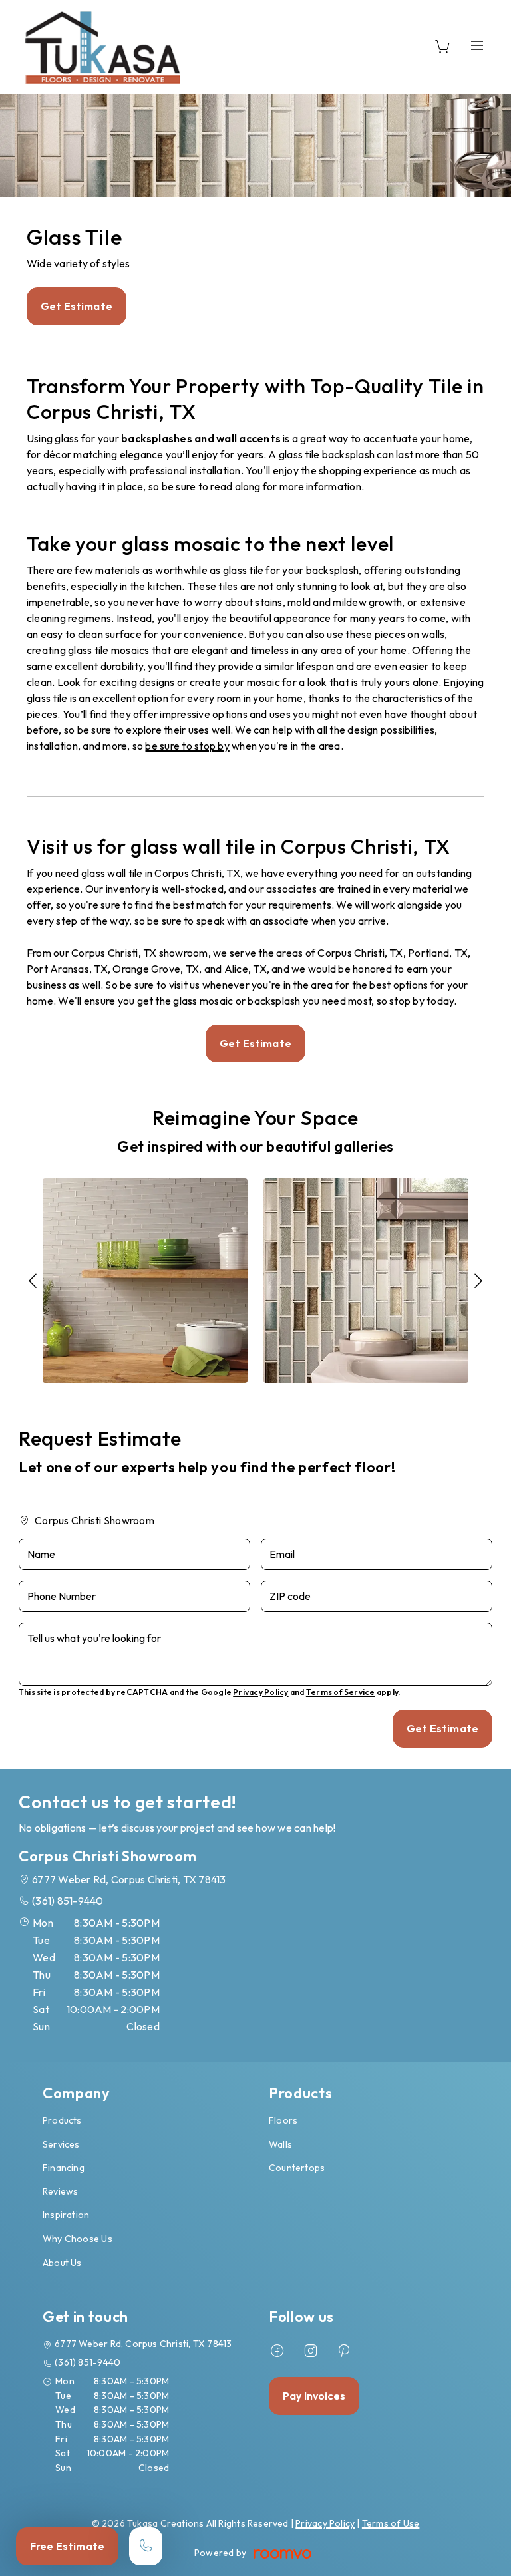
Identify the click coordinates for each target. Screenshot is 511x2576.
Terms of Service (341, 1692)
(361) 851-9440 (68, 1901)
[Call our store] (146, 2546)
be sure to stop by (187, 746)
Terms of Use (391, 2523)
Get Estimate (77, 306)
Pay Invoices (314, 2396)
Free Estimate (67, 2546)
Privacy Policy (260, 1692)
